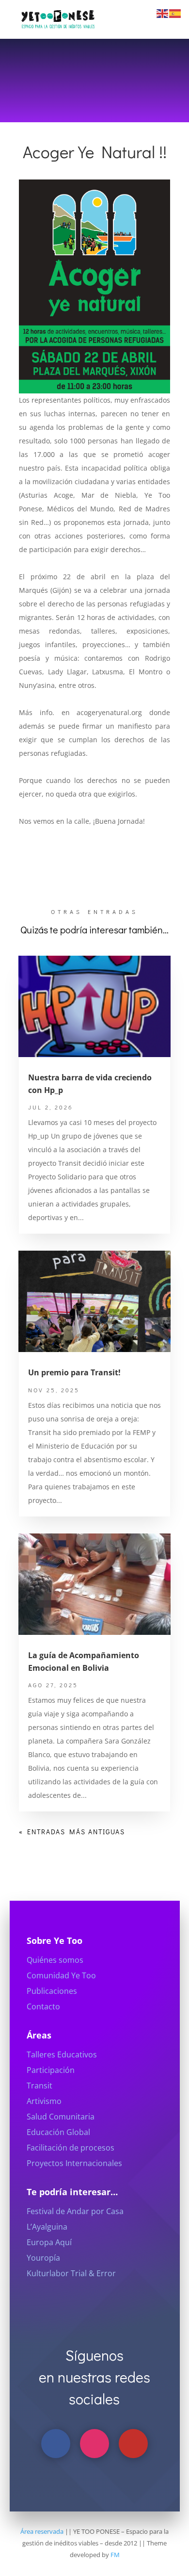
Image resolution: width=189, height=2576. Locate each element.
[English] (163, 13)
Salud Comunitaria (61, 2117)
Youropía (43, 2258)
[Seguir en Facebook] (56, 2444)
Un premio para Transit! (74, 1372)
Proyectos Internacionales (74, 2163)
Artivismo (44, 2101)
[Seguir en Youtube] (133, 2444)
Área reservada (42, 2531)
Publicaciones (52, 1991)
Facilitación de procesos (71, 2148)
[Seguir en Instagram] (94, 2444)
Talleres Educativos (62, 2054)
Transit (39, 2086)
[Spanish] (175, 13)
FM (115, 2555)
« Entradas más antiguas (72, 1832)
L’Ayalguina (47, 2227)
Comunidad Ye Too (61, 1975)
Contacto (43, 2006)
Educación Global (58, 2132)
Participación (51, 2070)
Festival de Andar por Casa (75, 2211)
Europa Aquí (49, 2242)
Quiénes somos (55, 1960)
